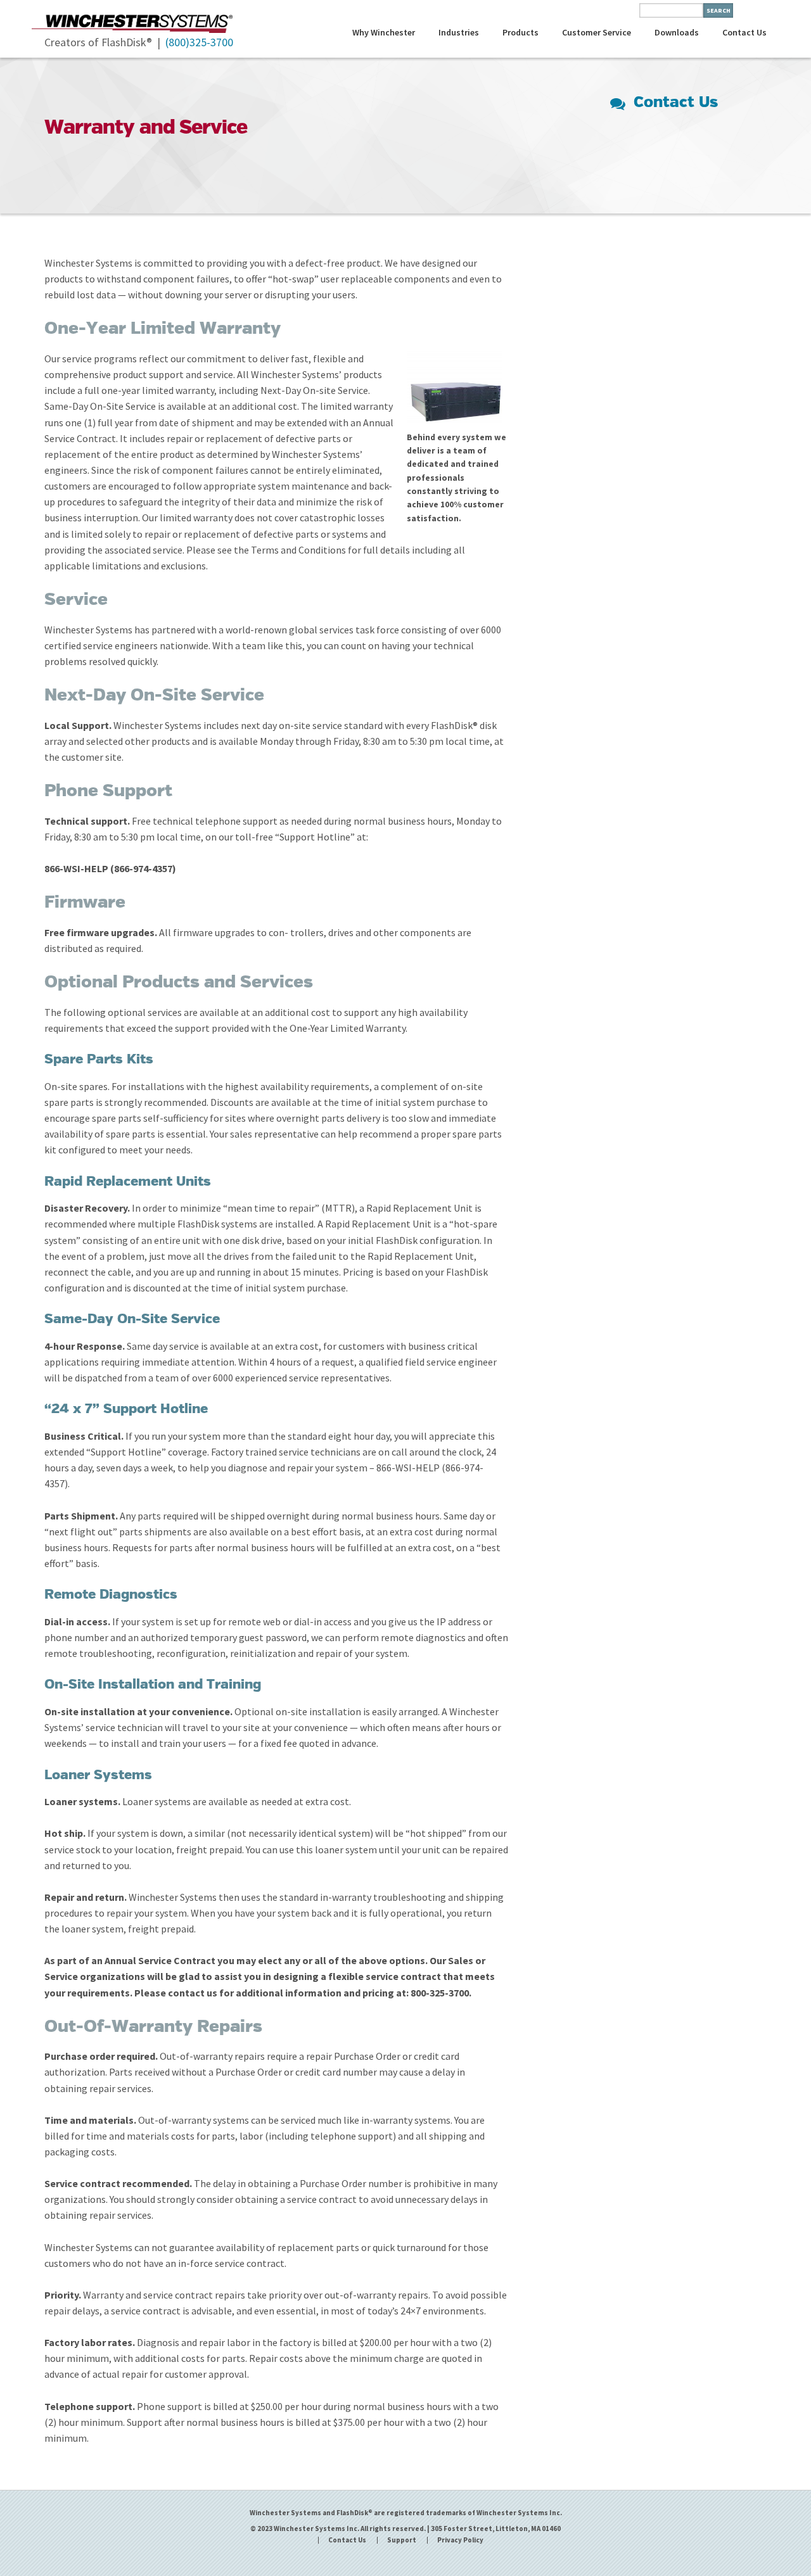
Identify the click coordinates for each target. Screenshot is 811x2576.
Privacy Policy (460, 2540)
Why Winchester (384, 32)
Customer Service (597, 32)
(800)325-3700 (199, 42)
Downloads (677, 32)
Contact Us (744, 32)
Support (402, 2540)
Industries (459, 32)
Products (520, 32)
